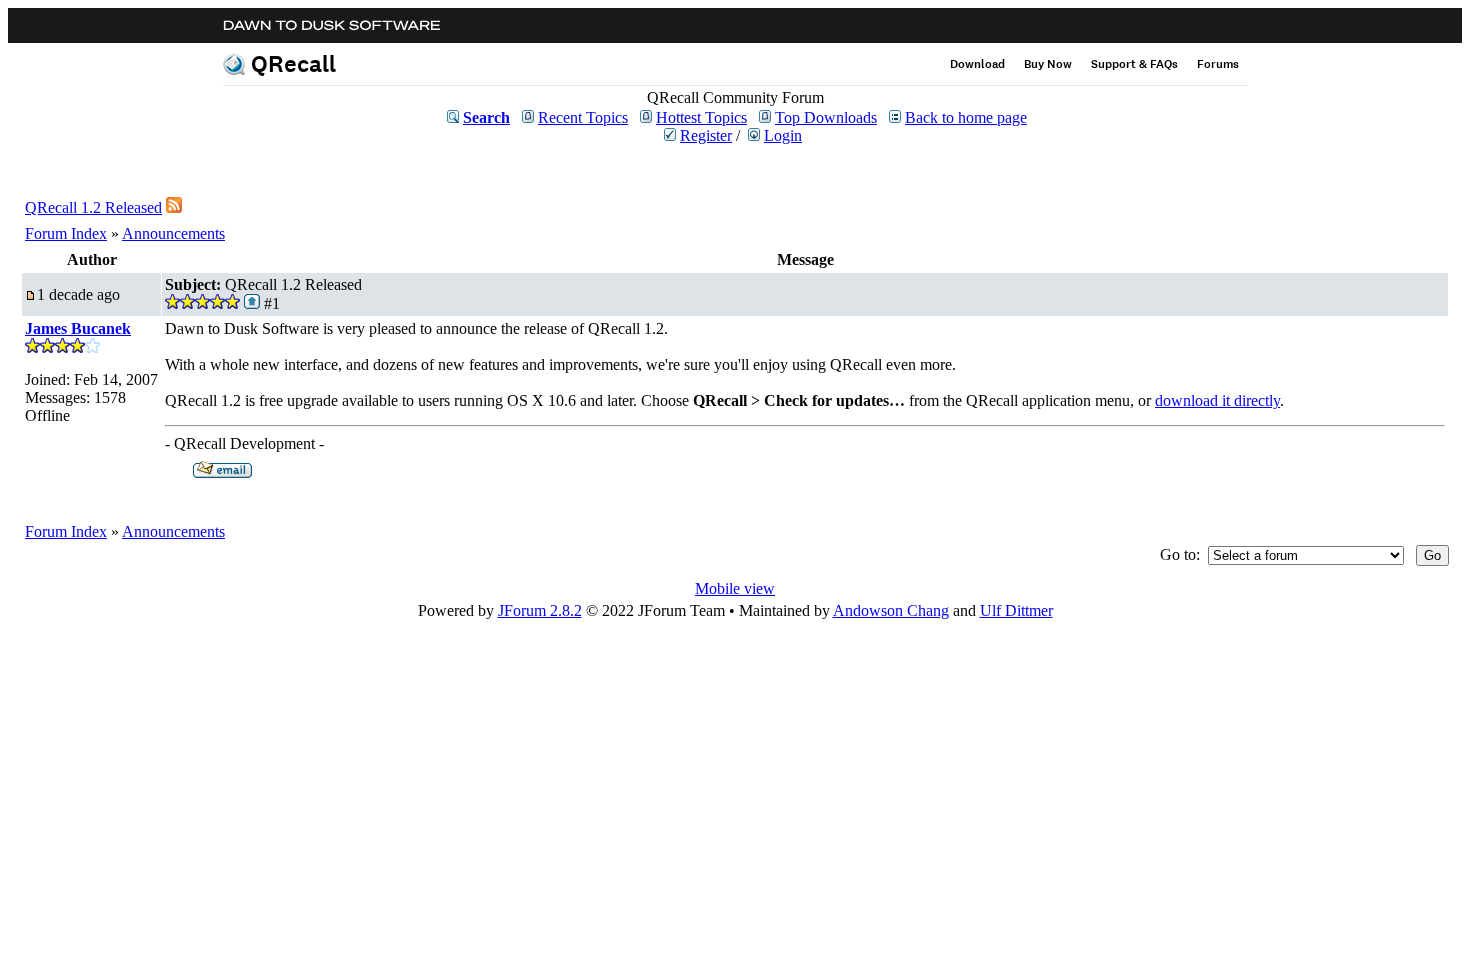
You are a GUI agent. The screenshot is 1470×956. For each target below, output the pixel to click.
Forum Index (66, 233)
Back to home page (966, 117)
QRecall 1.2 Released (93, 207)
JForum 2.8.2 (540, 610)
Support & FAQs (1134, 64)
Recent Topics (583, 117)
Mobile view (735, 588)
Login (783, 135)
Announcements (173, 233)
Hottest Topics (701, 117)
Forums (1218, 64)
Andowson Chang (891, 610)
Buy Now (1048, 64)
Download (977, 64)
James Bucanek (78, 328)
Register (706, 135)
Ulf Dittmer (1016, 610)
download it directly (1217, 400)
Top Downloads (826, 117)
